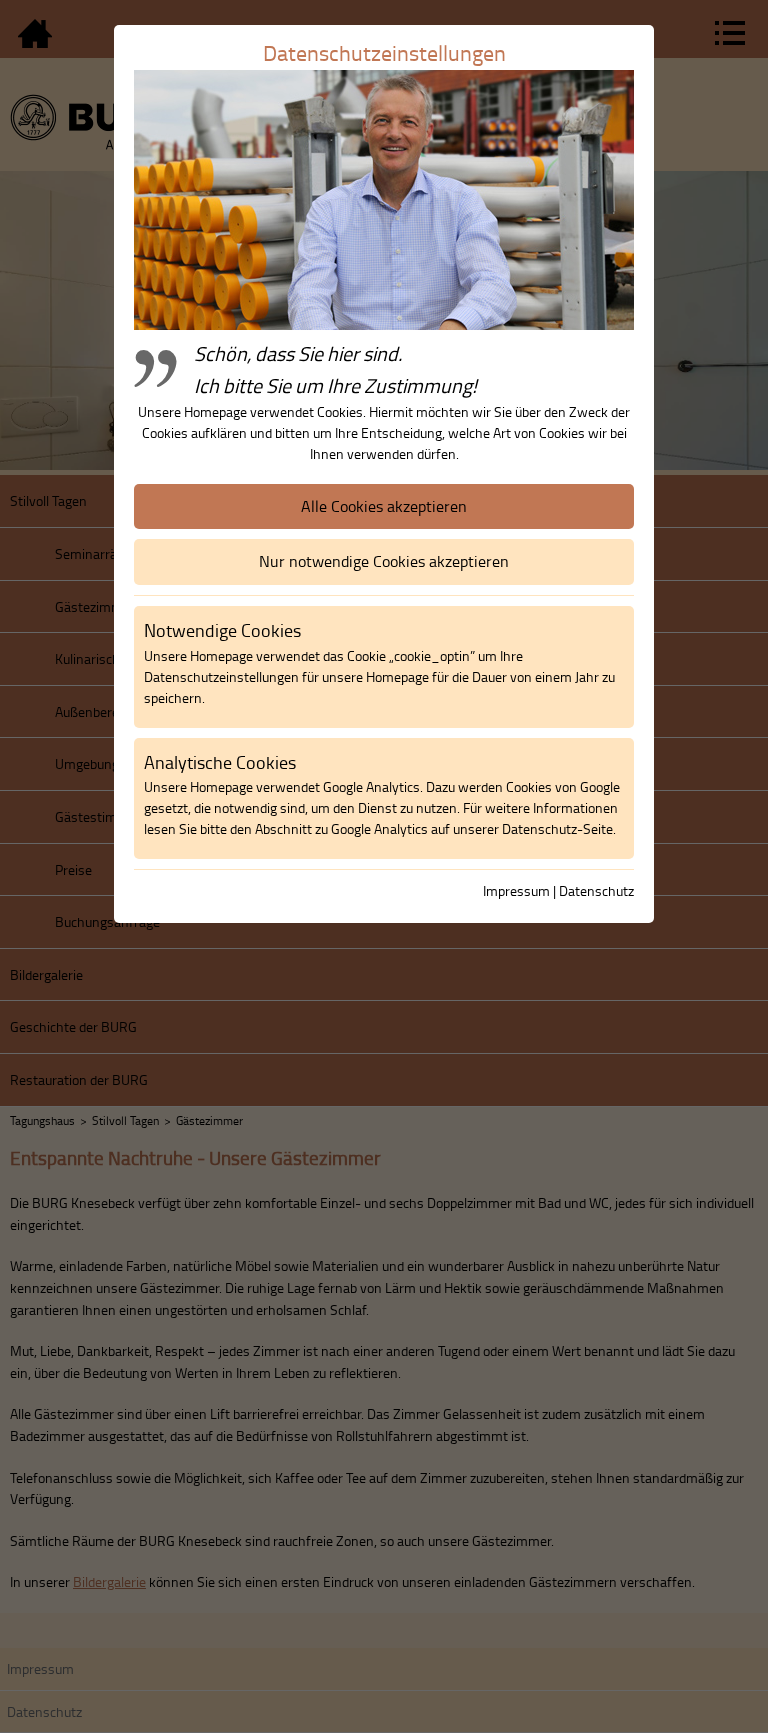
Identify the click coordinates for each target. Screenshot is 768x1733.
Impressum (516, 890)
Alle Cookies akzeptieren (384, 506)
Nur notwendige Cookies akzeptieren (384, 561)
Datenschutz (596, 890)
